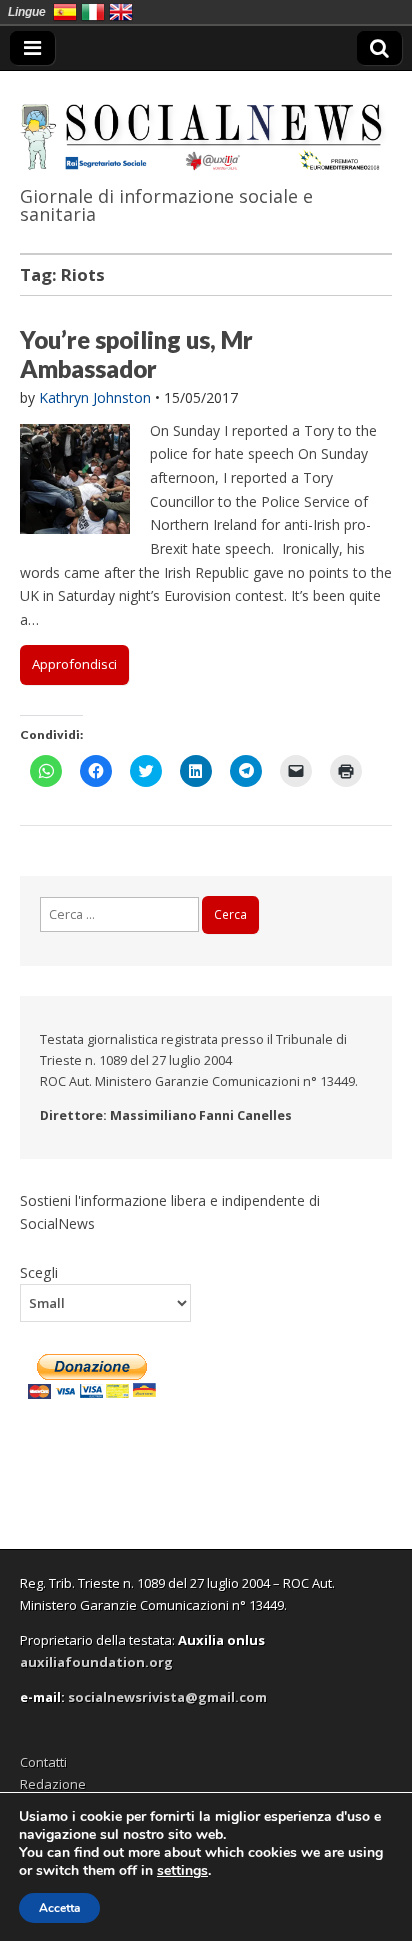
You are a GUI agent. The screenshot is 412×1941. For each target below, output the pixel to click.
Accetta (59, 1908)
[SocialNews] (206, 124)
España (65, 12)
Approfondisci (74, 664)
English (121, 12)
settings (182, 1871)
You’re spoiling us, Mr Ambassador (136, 354)
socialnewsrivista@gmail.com (167, 1697)
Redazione (53, 1784)
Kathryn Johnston (95, 397)
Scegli (39, 1272)
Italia (93, 12)
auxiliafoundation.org (96, 1662)
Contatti (43, 1762)
